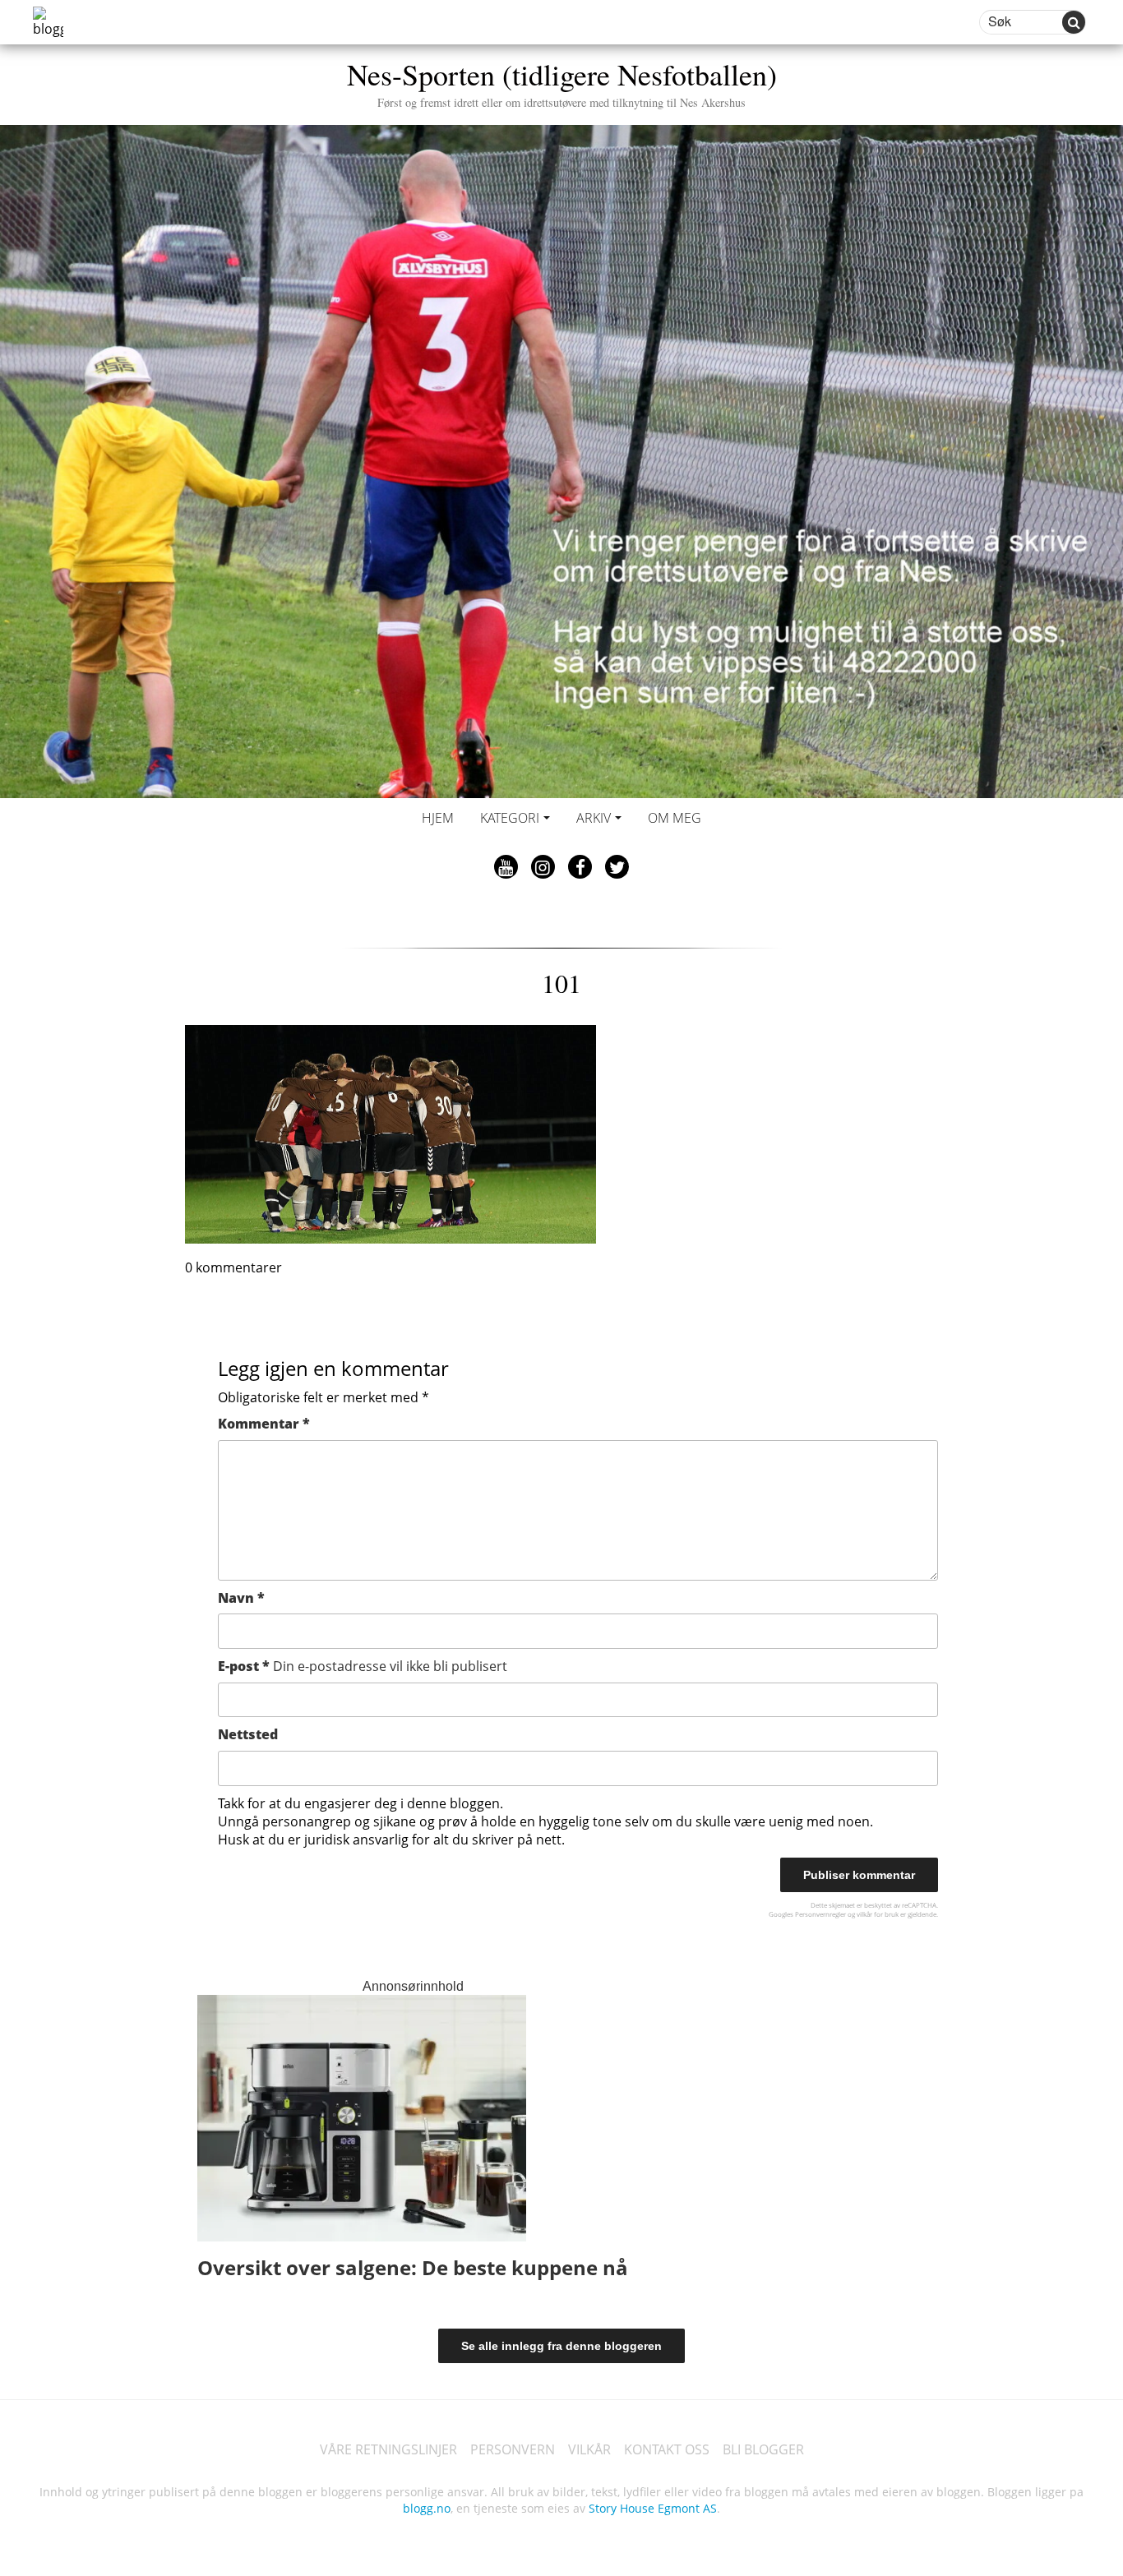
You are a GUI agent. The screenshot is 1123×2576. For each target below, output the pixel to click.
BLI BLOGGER (763, 2449)
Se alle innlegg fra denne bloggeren (561, 2346)
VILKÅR (589, 2449)
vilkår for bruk (878, 1914)
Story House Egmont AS (653, 2508)
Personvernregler (820, 1914)
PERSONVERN (513, 2449)
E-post (363, 1666)
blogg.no (427, 2508)
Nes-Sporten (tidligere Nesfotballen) (562, 82)
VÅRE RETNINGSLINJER (388, 2449)
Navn (241, 1598)
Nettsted (248, 1734)
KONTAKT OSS (667, 2449)
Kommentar (264, 1424)
